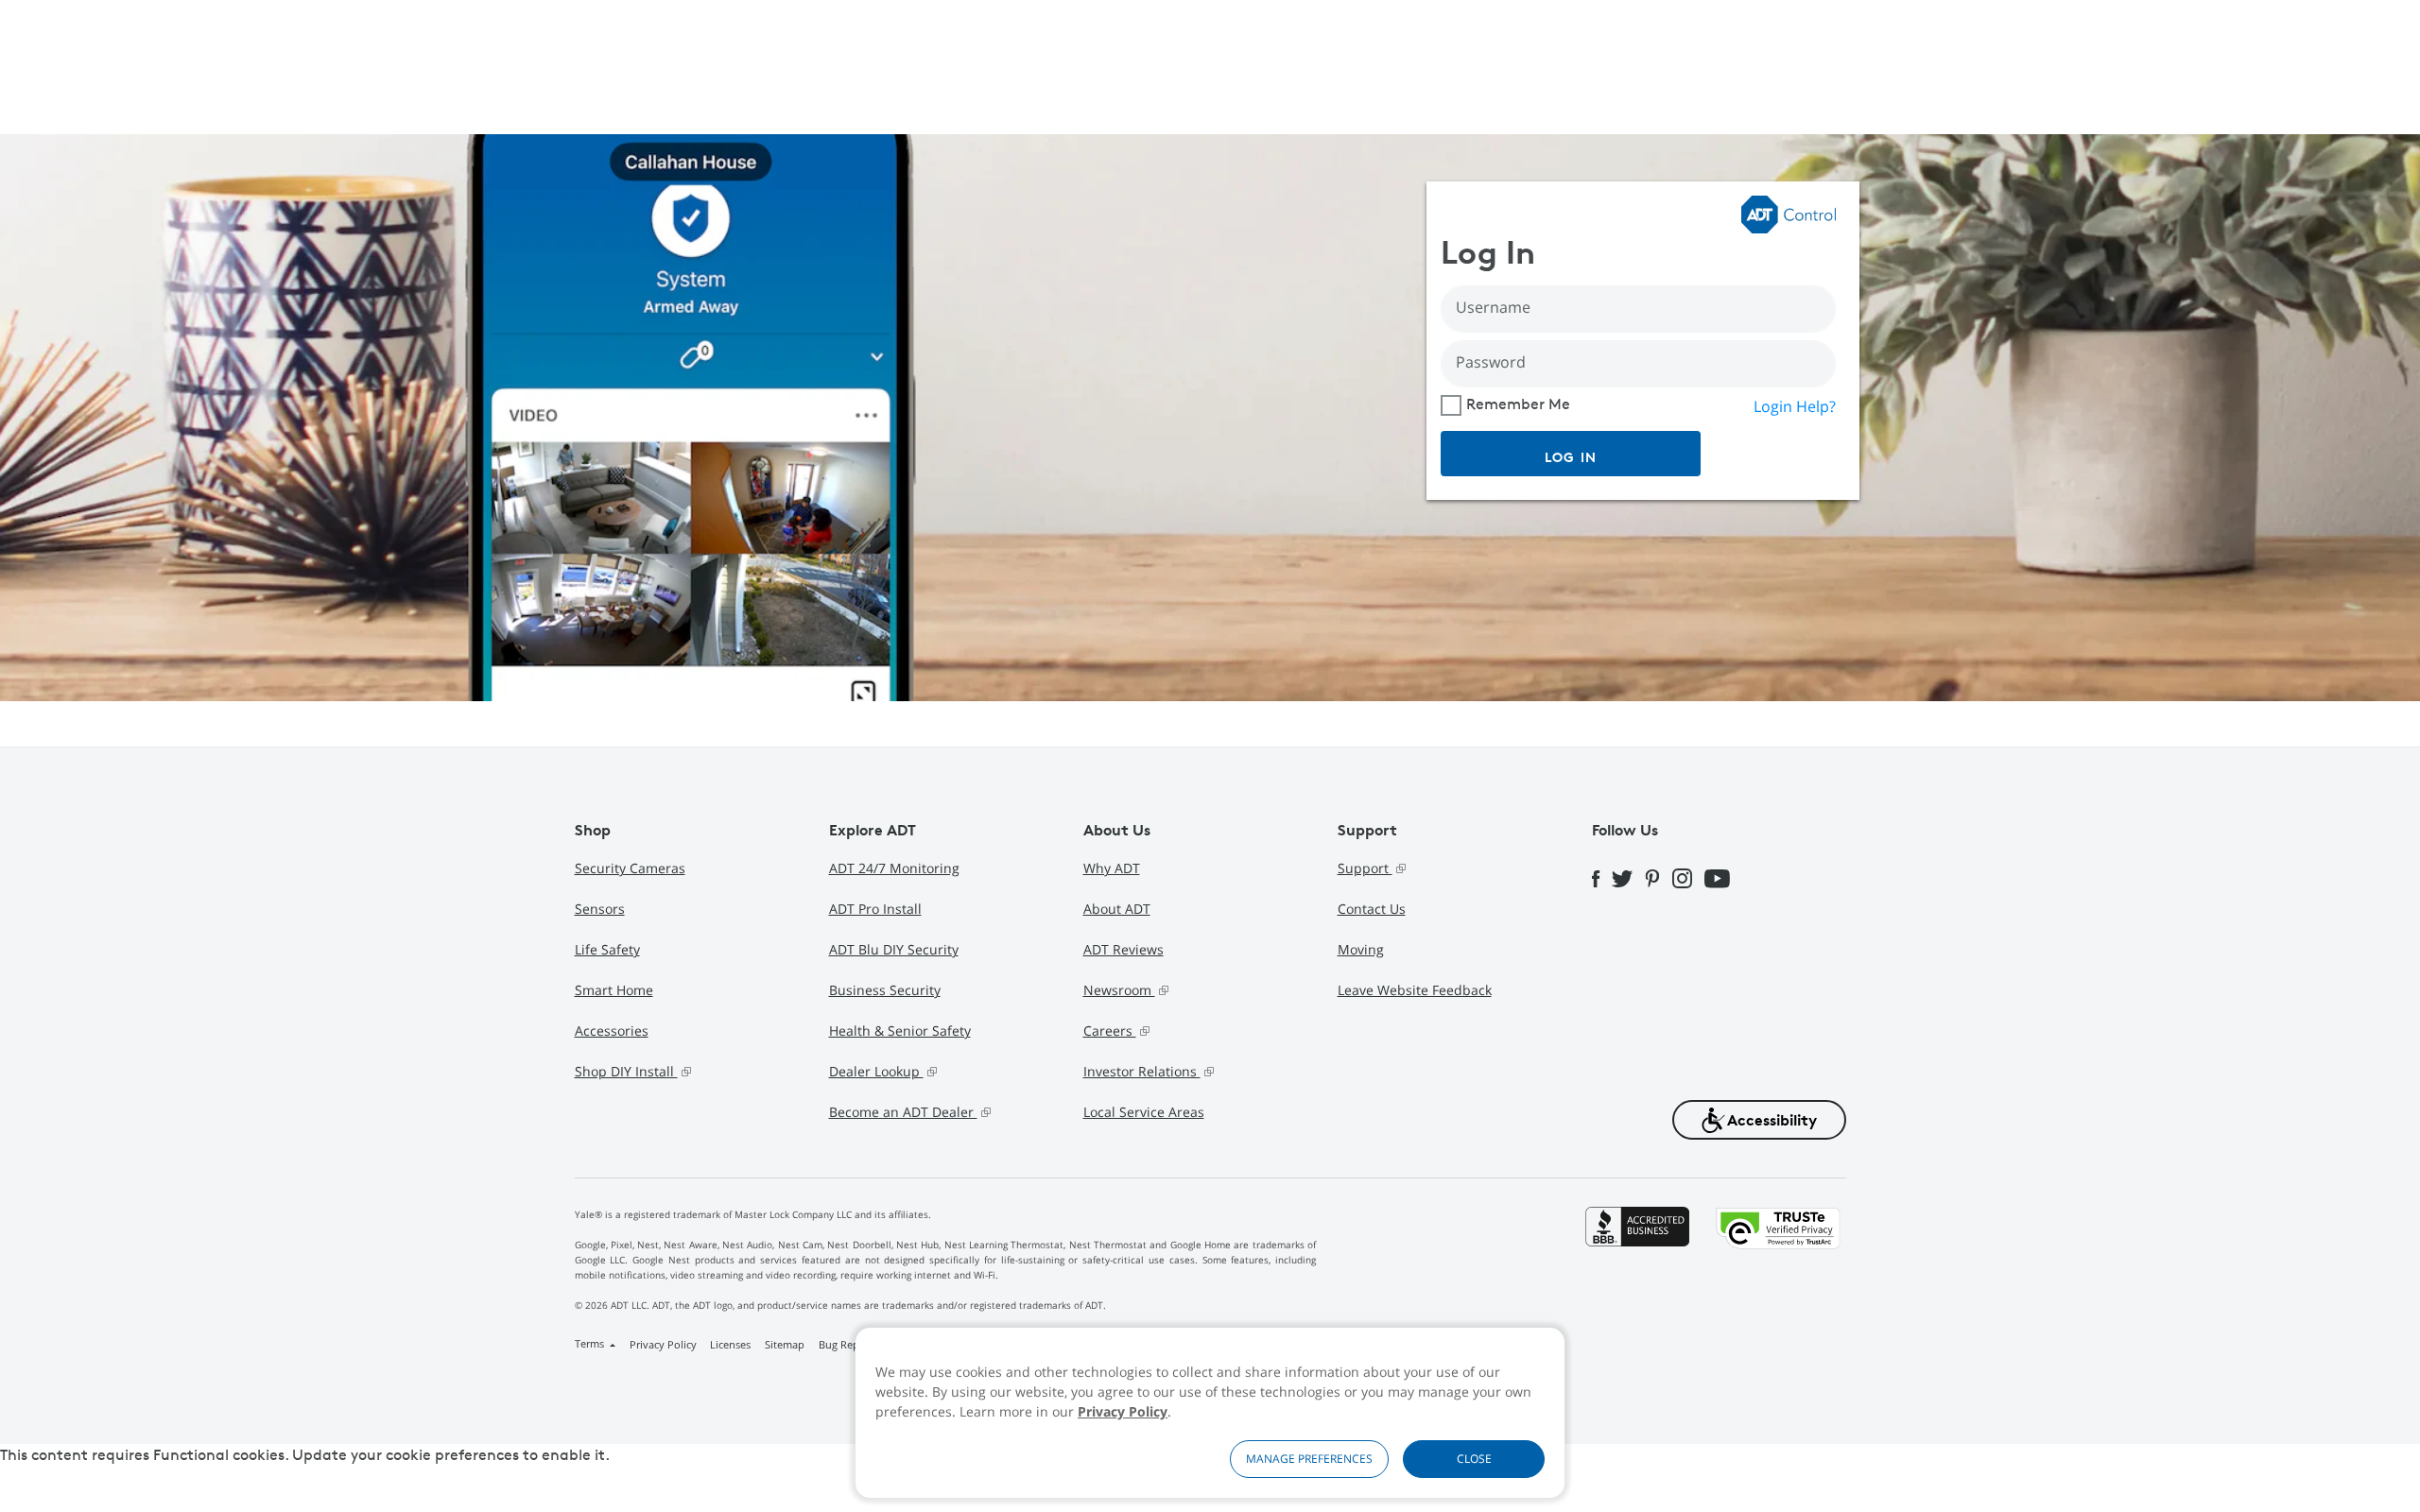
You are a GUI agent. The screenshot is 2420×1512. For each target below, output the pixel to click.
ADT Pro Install (875, 909)
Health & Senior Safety (900, 1031)
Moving (1361, 949)
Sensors (600, 909)
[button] (1759, 1120)
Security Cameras (630, 868)
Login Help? (1795, 406)
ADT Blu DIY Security (894, 949)
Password (1491, 362)
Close (1474, 1459)
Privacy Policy (1123, 1411)
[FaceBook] (1602, 876)
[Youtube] (1723, 876)
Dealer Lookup (876, 1071)
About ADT (1117, 909)
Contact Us (1372, 909)
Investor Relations (1142, 1071)
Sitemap (785, 1344)
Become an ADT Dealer (903, 1112)
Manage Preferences (1309, 1459)
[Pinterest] (1659, 876)
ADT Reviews (1124, 949)
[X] (1628, 876)
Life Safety (607, 949)
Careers (1110, 1031)
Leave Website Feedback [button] (1415, 990)
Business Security (885, 990)
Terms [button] (591, 1343)
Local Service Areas (1144, 1112)
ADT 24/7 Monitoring (894, 868)
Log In (1571, 457)
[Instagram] (1688, 877)
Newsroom (1119, 990)
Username (1493, 307)
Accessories (612, 1031)
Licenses (730, 1344)
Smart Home (614, 990)
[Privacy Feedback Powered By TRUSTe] (1778, 1283)
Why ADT (1112, 868)
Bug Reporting (854, 1344)
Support (1365, 868)
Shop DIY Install (626, 1071)
